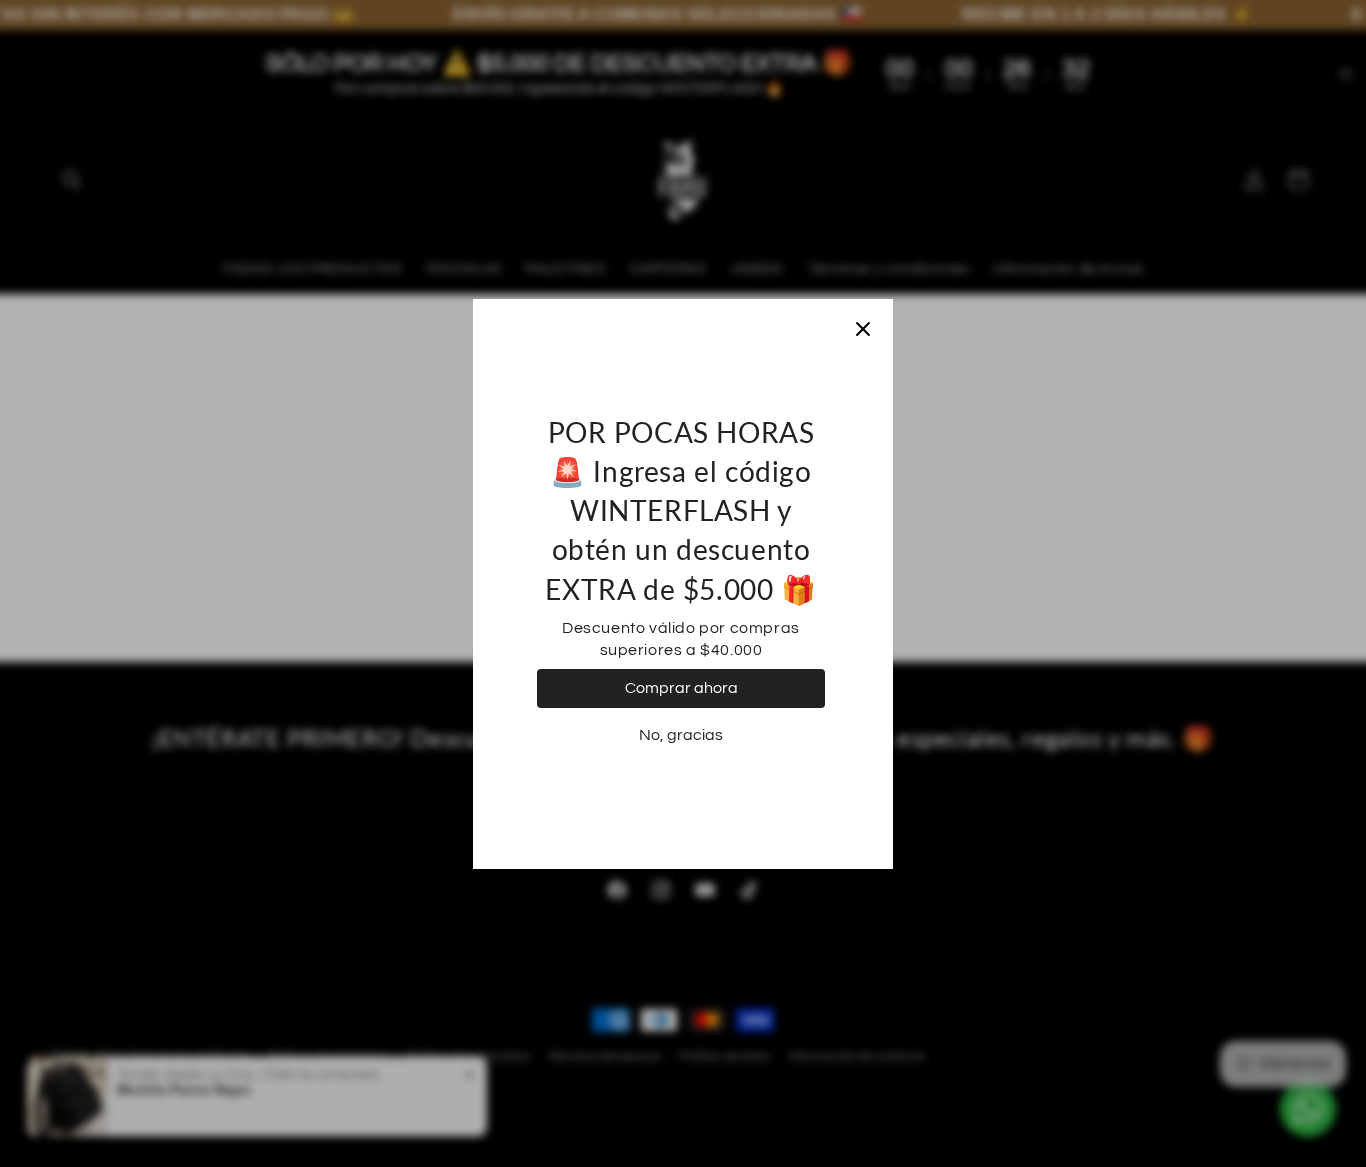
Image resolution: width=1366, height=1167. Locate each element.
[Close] (863, 329)
